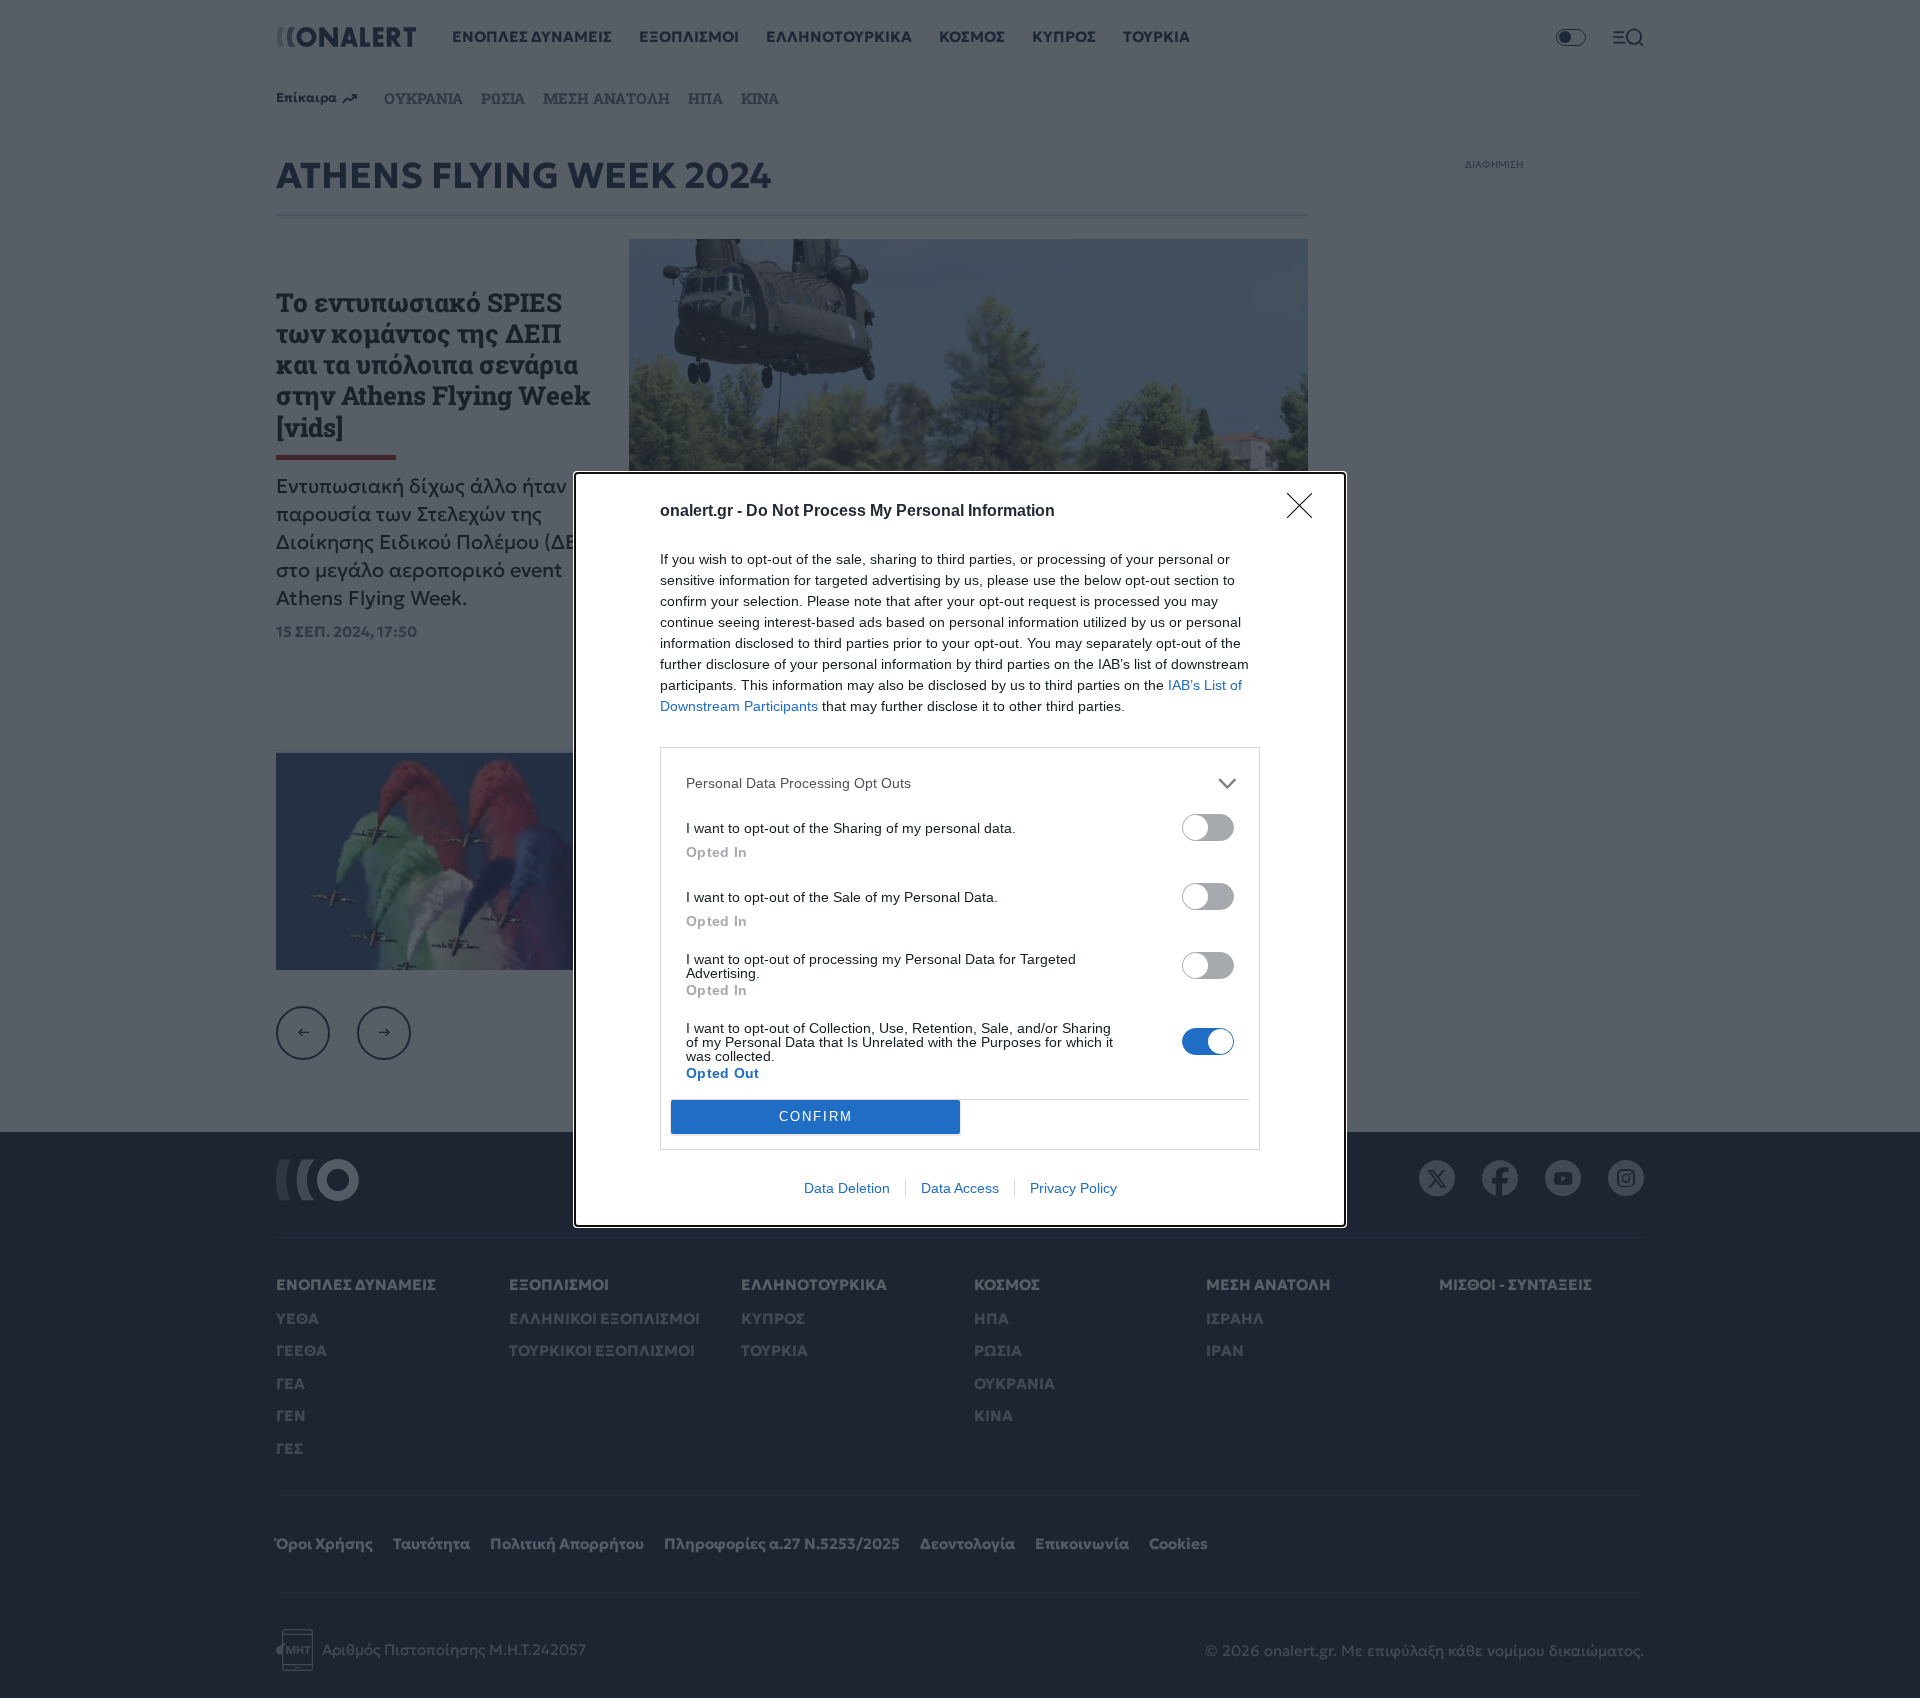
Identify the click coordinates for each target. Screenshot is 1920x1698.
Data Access (960, 1188)
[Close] (1306, 512)
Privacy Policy (1073, 1188)
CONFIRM (816, 1116)
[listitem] (960, 783)
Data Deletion (847, 1188)
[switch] (1208, 827)
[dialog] (960, 849)
